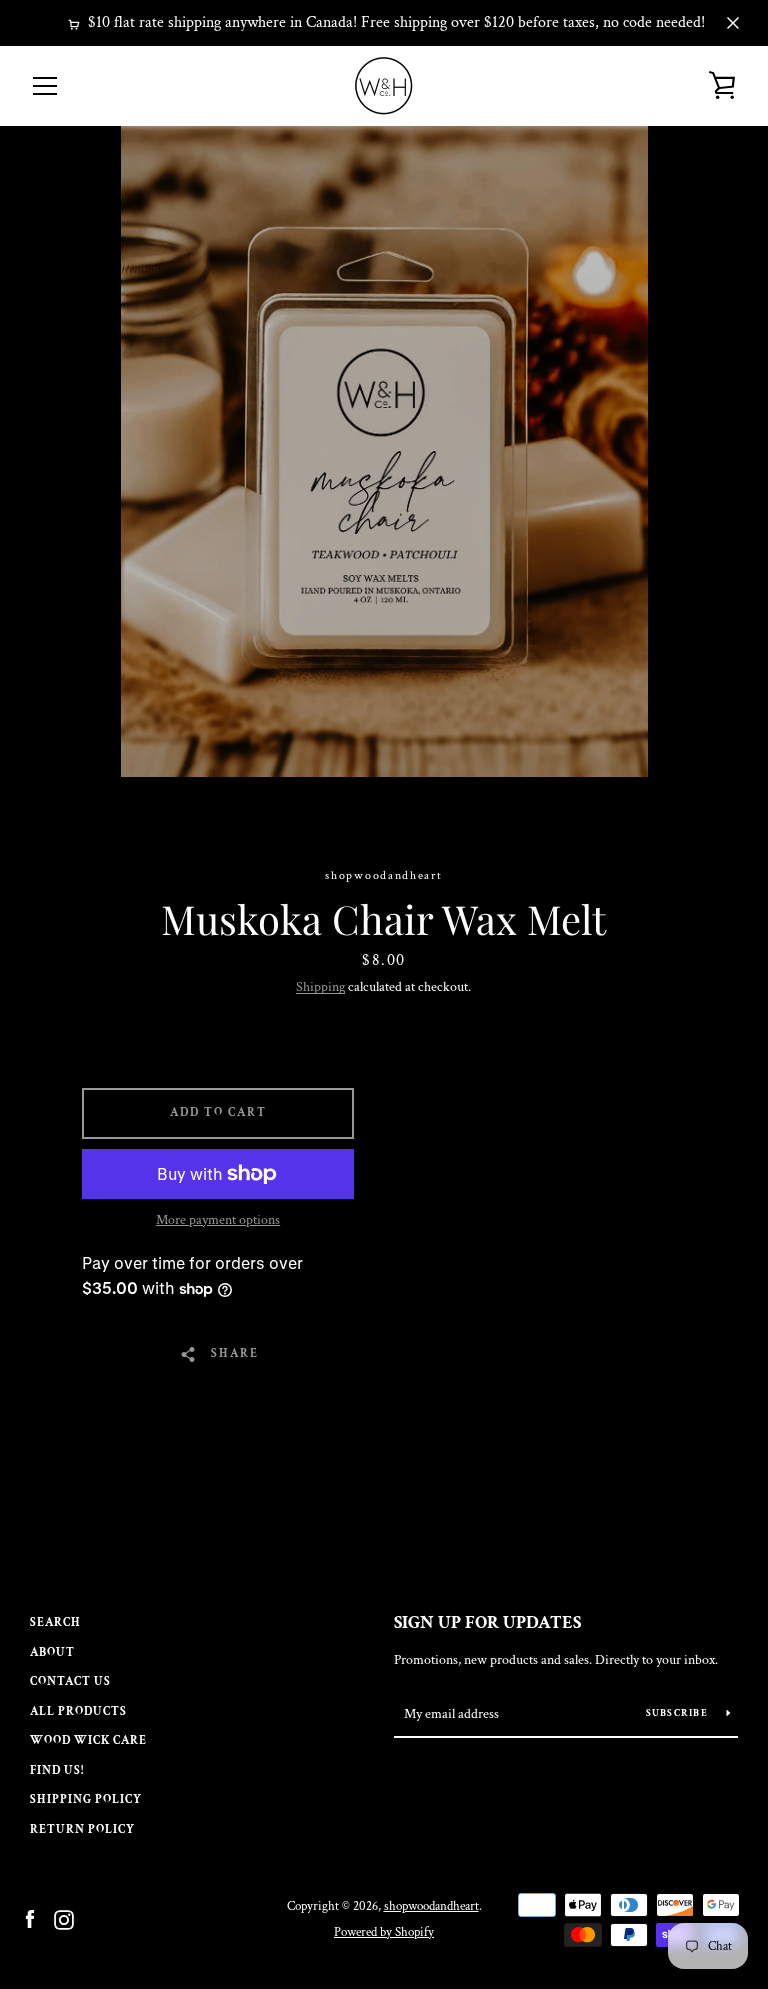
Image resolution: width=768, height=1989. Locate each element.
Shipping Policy (86, 1799)
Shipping (320, 987)
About (52, 1652)
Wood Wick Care (88, 1740)
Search (55, 1622)
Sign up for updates (487, 1622)
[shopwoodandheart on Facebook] (30, 1918)
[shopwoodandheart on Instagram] (64, 1918)
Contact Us (70, 1681)
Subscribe (679, 1713)
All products (78, 1711)
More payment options (218, 1220)
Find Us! (57, 1770)
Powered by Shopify (384, 1932)
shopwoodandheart (431, 1906)
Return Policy (82, 1829)
